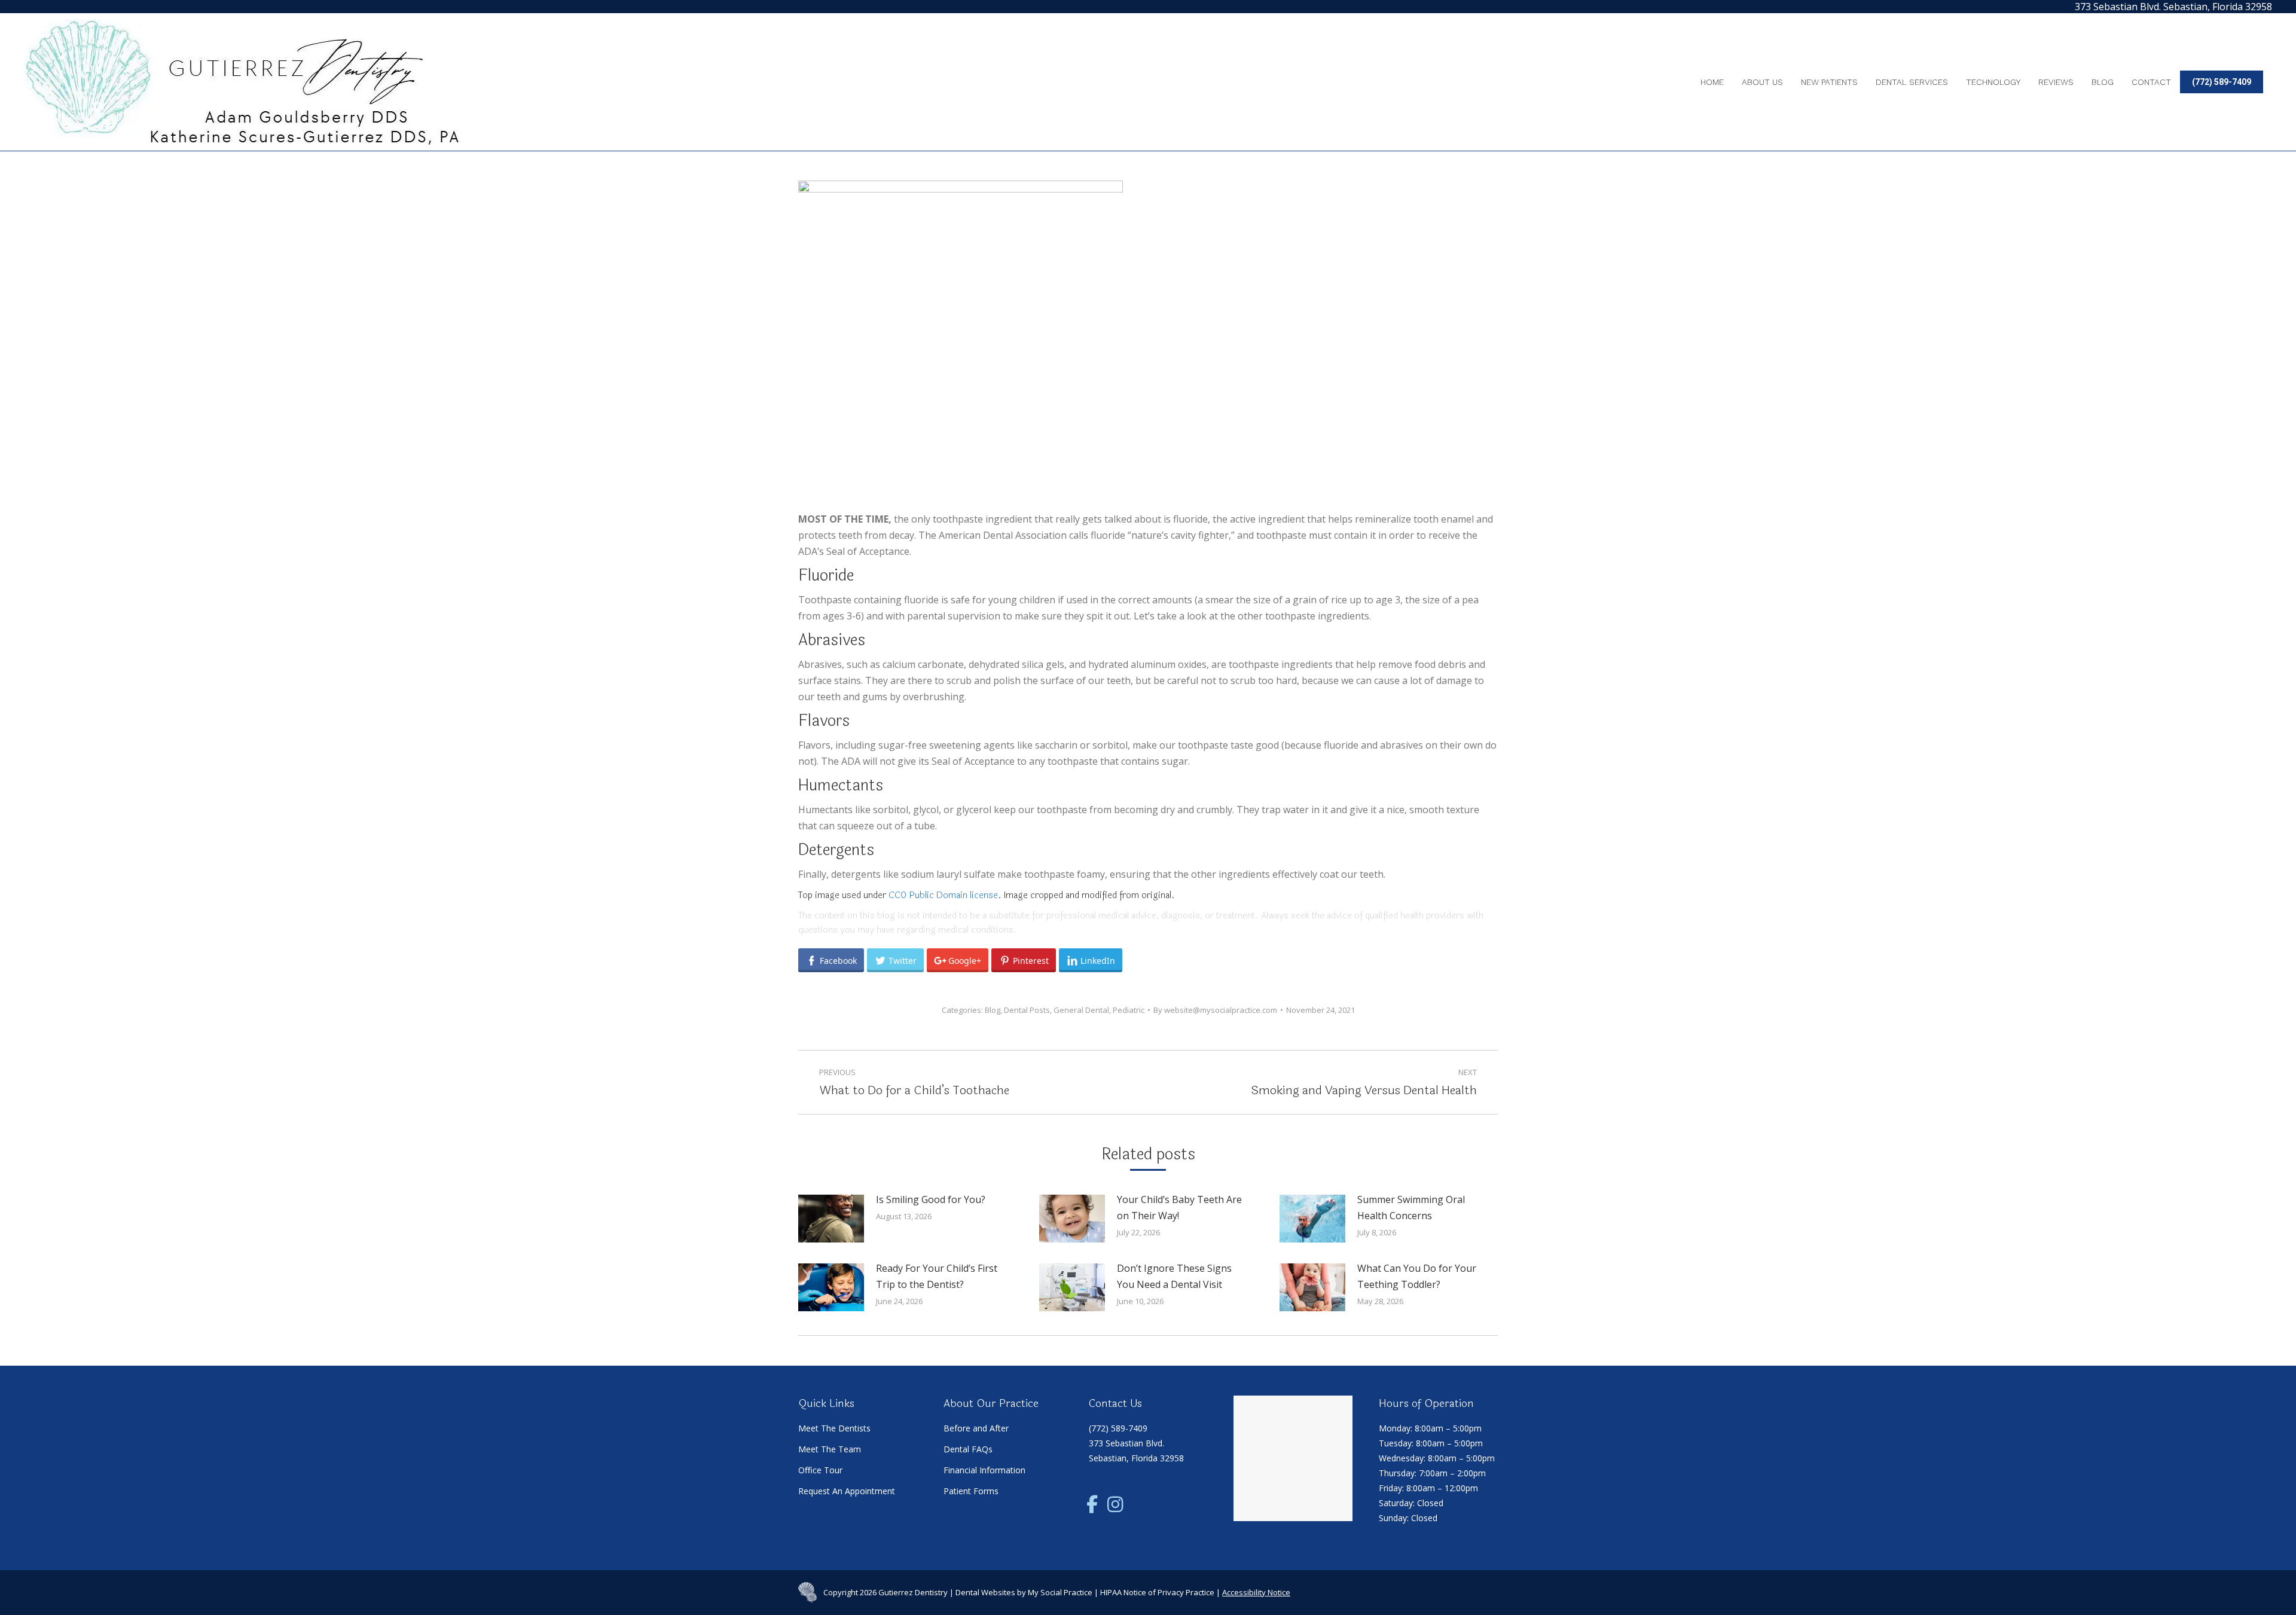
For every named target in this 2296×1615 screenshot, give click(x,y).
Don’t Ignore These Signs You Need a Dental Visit (1174, 1276)
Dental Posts (1027, 1010)
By (1215, 1010)
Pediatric (1129, 1010)
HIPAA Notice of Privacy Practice (1157, 1592)
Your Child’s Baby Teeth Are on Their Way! (1179, 1208)
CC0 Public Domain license (943, 895)
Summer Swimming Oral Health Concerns (1411, 1208)
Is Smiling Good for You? (931, 1199)
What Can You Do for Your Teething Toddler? (1417, 1276)
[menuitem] (1712, 82)
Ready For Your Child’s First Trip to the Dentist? (937, 1276)
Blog (993, 1010)
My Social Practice (1059, 1592)
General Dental (1081, 1010)
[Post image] (831, 1219)
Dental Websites (985, 1592)
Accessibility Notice (1256, 1592)
